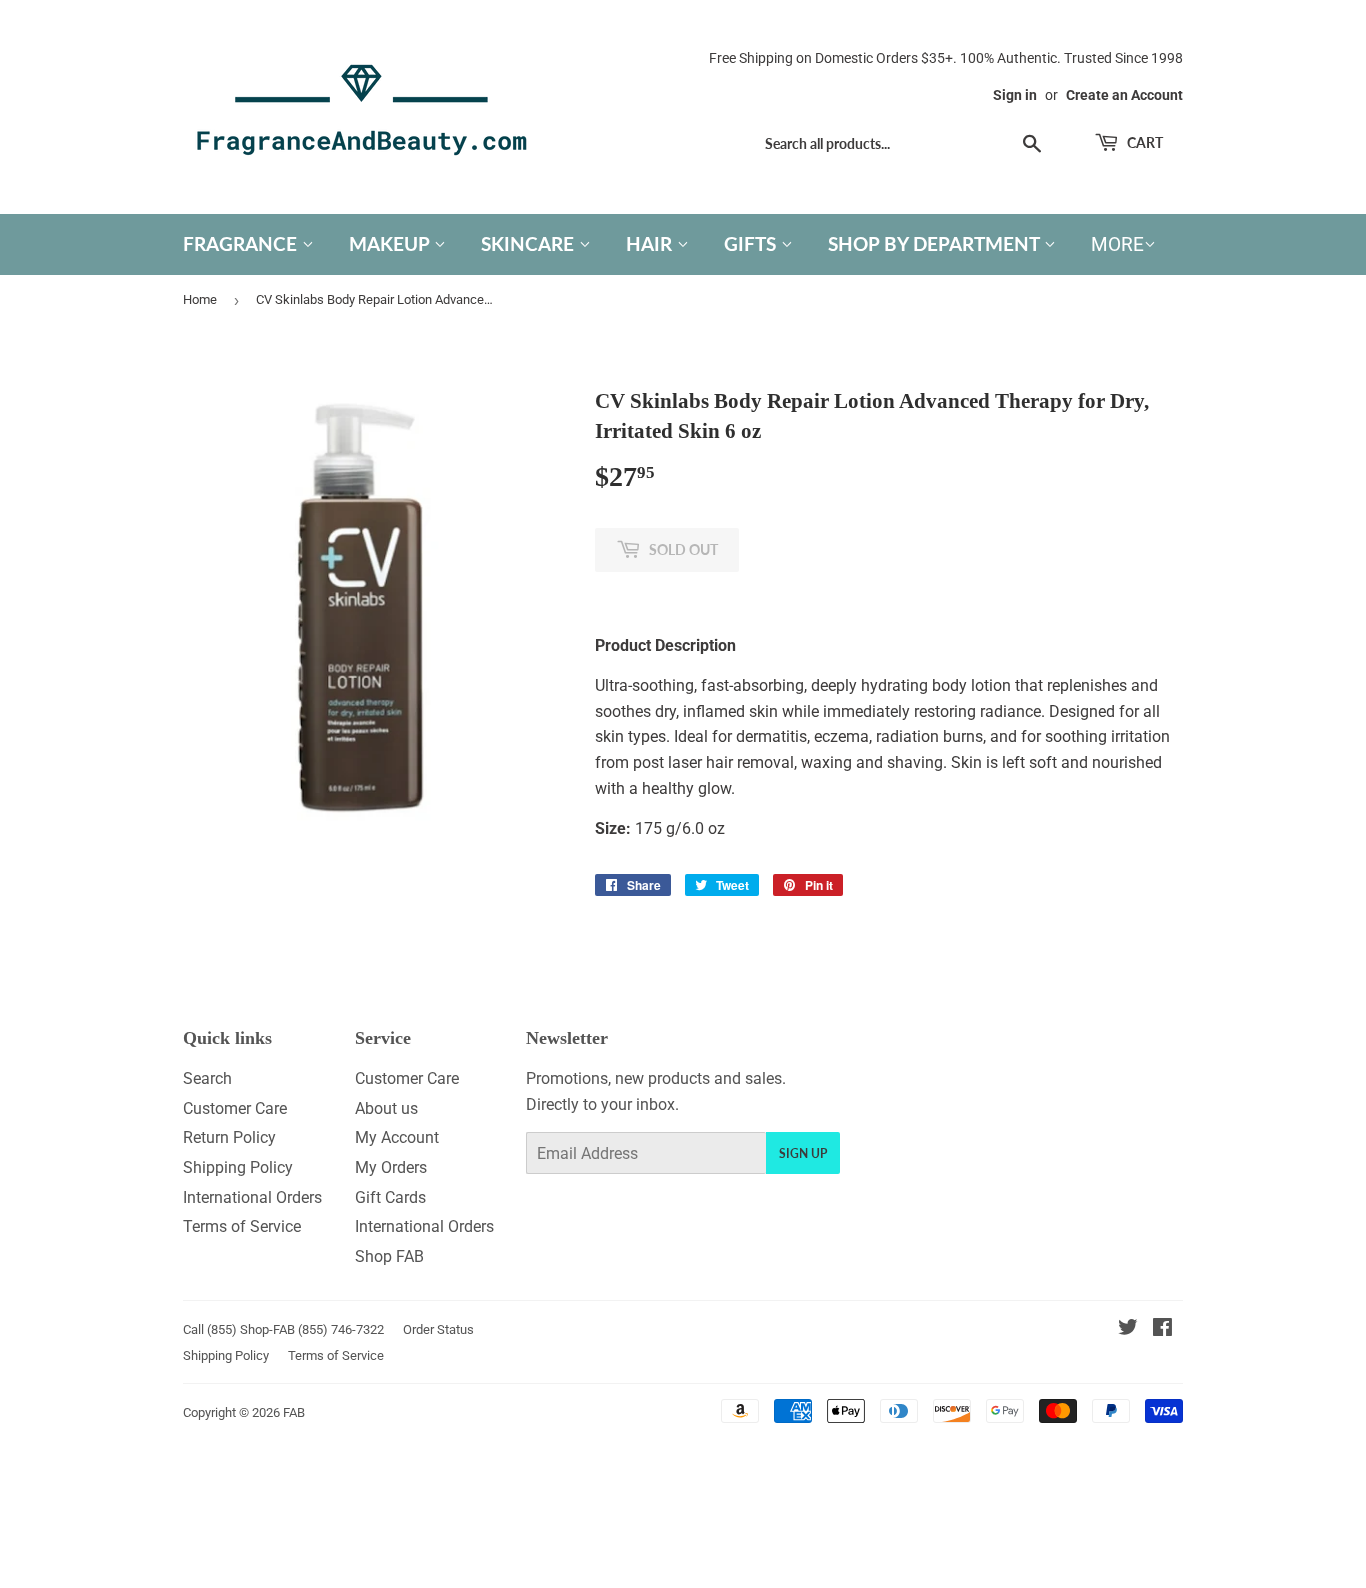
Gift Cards (390, 1197)
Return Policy (229, 1137)
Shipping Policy (238, 1167)
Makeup (391, 243)
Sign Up (803, 1153)
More (1117, 244)
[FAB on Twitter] (1128, 1329)
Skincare (530, 243)
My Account (397, 1137)
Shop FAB (389, 1256)
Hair (651, 243)
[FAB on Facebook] (1162, 1329)
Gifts (752, 243)
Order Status (438, 1329)
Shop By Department (936, 243)
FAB (294, 1412)
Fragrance (242, 243)
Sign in (1015, 95)
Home (200, 299)
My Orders (391, 1167)
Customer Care (235, 1108)
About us (386, 1108)
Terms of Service (242, 1226)
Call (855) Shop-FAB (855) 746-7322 (283, 1329)
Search (207, 1078)
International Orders (252, 1197)
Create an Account (1124, 95)
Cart (1143, 142)
